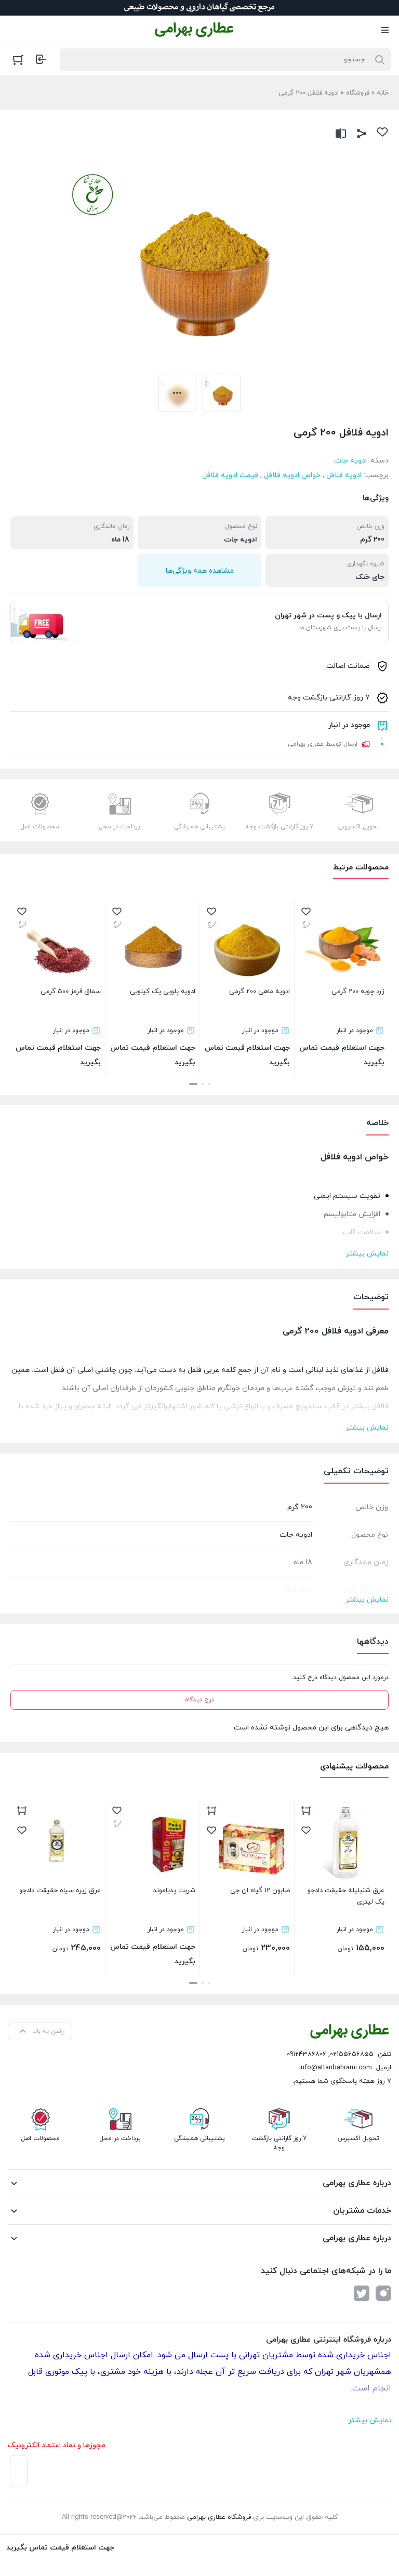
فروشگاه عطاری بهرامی (219, 2517)
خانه (383, 93)
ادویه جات (350, 461)
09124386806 (307, 2054)
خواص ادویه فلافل (292, 475)
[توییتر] (362, 2293)
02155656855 (352, 2054)
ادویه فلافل (344, 475)
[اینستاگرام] (383, 2293)
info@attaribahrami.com (336, 2068)
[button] (209, 1084)
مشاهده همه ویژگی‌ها (200, 571)
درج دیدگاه (199, 1700)
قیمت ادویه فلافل (230, 475)
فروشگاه (358, 93)
